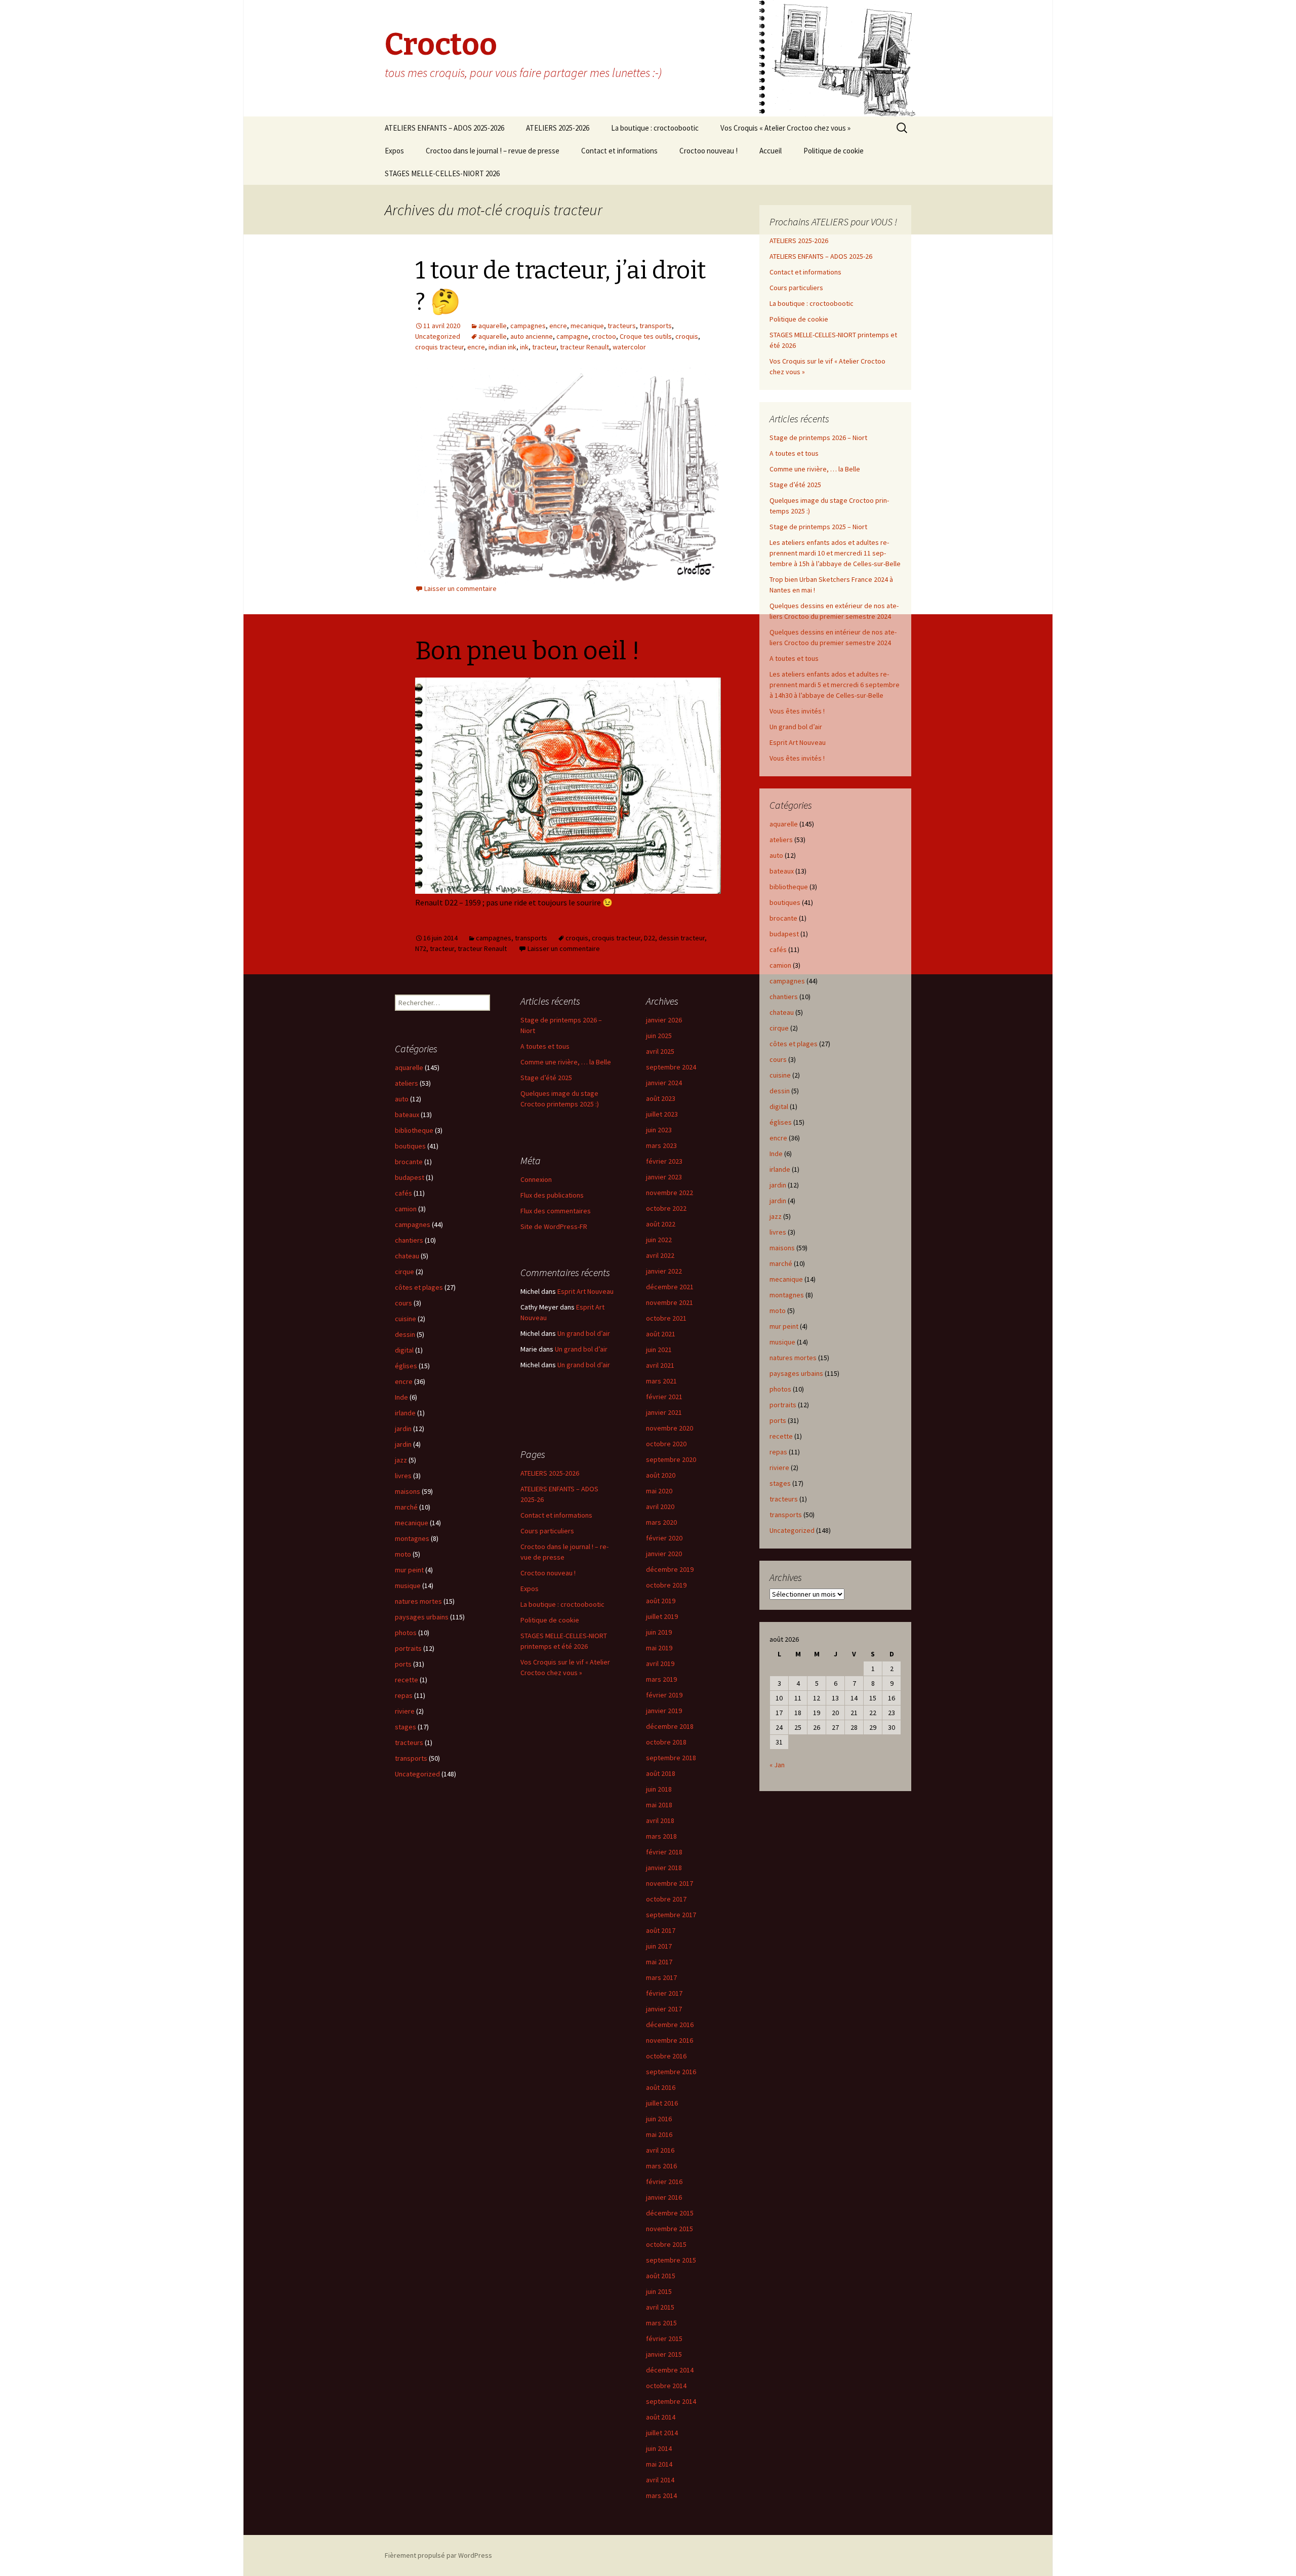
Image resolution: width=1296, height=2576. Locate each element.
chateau (782, 1012)
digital (779, 1106)
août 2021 (661, 1334)
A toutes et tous (794, 453)
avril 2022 (660, 1255)
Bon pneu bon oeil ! (528, 651)
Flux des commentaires (556, 1211)
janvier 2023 (664, 1177)
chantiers (784, 997)
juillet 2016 (662, 2103)
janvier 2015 (664, 2354)
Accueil (771, 151)
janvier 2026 (664, 1020)
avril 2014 (660, 2480)
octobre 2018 (666, 1742)
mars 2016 (661, 2166)
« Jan (777, 1765)
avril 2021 (660, 1365)
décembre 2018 (670, 1726)
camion (780, 965)
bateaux (782, 871)
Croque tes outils (646, 336)
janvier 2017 (664, 2009)
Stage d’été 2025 (795, 485)
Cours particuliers (796, 288)
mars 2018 (661, 1836)
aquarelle (493, 326)
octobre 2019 (666, 1585)
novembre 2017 (670, 1883)
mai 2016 (659, 2134)
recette (781, 1436)
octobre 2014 (666, 2386)
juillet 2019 (662, 1616)
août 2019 (661, 1601)
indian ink (502, 347)
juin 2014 (659, 2448)
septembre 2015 (671, 2260)
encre (558, 326)
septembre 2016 (671, 2072)
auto (776, 855)
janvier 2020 (664, 1554)
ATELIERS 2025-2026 (558, 128)
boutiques (785, 902)
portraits (783, 1405)
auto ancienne (532, 336)
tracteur (544, 347)
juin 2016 (659, 2119)
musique (782, 1342)
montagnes (787, 1295)
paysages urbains (796, 1373)
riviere (779, 1468)
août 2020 (661, 1475)
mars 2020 (661, 1522)
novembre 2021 (670, 1302)
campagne (572, 336)
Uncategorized (438, 336)
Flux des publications (552, 1195)
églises (781, 1122)
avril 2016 (660, 2150)
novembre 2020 (670, 1428)
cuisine (780, 1075)
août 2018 (661, 1773)
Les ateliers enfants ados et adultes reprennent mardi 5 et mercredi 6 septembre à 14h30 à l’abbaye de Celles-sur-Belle (835, 685)
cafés (778, 949)
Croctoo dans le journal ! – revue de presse (493, 151)
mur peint (784, 1326)
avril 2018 (660, 1820)
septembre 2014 (671, 2401)
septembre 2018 (671, 1758)
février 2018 (664, 1852)
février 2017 (664, 1993)
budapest (784, 934)
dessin (780, 1091)
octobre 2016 (666, 2056)
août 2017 (661, 1930)
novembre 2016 (670, 2040)
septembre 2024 (671, 1067)
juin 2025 (659, 1036)
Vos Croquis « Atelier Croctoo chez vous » (785, 128)
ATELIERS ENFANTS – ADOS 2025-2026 (444, 128)
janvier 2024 (664, 1083)
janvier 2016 (664, 2197)
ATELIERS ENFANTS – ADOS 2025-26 (821, 256)
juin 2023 (659, 1130)
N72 (421, 948)
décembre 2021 (670, 1287)
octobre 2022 (666, 1208)
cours (778, 1059)
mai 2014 (659, 2464)
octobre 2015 (666, 2244)
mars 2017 (661, 1977)
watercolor (629, 347)
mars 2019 (661, 1679)
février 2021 (664, 1397)
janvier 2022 (664, 1271)
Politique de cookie (834, 151)
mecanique (587, 326)
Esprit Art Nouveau (798, 742)
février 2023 (664, 1161)
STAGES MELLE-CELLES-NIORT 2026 (442, 173)
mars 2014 (661, 2495)
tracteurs (622, 326)
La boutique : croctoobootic (655, 128)
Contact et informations (619, 151)
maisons (782, 1248)
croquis (687, 336)
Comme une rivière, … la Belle (815, 469)
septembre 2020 (671, 1459)
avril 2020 (660, 1507)
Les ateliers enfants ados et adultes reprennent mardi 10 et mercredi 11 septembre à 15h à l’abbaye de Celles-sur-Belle (835, 553)
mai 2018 (659, 1805)
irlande (780, 1169)
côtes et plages (794, 1044)
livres (778, 1232)
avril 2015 (660, 2307)
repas (778, 1452)
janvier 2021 (664, 1412)
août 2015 (661, 2276)
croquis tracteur (439, 347)
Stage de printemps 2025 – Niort (818, 527)
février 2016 (664, 2182)
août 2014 (661, 2417)
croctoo (604, 336)
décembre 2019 (670, 1569)
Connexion (536, 1179)
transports (656, 326)
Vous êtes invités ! (797, 711)
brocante (783, 918)
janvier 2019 (664, 1711)
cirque (779, 1028)
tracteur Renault (584, 347)
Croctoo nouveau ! (708, 151)
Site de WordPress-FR (554, 1226)
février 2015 (664, 2339)
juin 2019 (659, 1632)
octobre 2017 (666, 1899)
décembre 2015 (670, 2213)
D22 (650, 938)
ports (778, 1420)
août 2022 (661, 1224)
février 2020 (664, 1538)
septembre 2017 (671, 1915)
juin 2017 (659, 1946)
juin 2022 (659, 1240)
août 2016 (661, 2087)
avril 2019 (660, 1663)
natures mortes (793, 1358)
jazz (776, 1216)
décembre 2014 (670, 2370)
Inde (776, 1154)
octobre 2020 (666, 1444)
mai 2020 (659, 1491)
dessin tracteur (682, 938)
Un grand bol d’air (796, 727)
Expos (394, 151)
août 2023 (661, 1098)
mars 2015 (661, 2323)
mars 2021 (661, 1381)
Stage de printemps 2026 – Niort (818, 438)
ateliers (781, 840)
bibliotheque (789, 887)
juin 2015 (659, 2291)
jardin (778, 1185)
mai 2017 (659, 1962)
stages (780, 1483)
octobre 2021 (666, 1318)
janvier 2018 (664, 1868)
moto (778, 1311)
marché (781, 1263)
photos (780, 1389)
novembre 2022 (670, 1193)
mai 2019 (659, 1648)
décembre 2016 (670, 2025)
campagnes (528, 326)
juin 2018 (659, 1789)
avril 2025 (660, 1051)
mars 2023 (661, 1145)
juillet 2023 (662, 1114)
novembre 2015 (670, 2229)
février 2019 (664, 1695)
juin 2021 (659, 1350)
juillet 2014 (662, 2433)
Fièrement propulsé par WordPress (438, 2555)
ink (524, 347)
